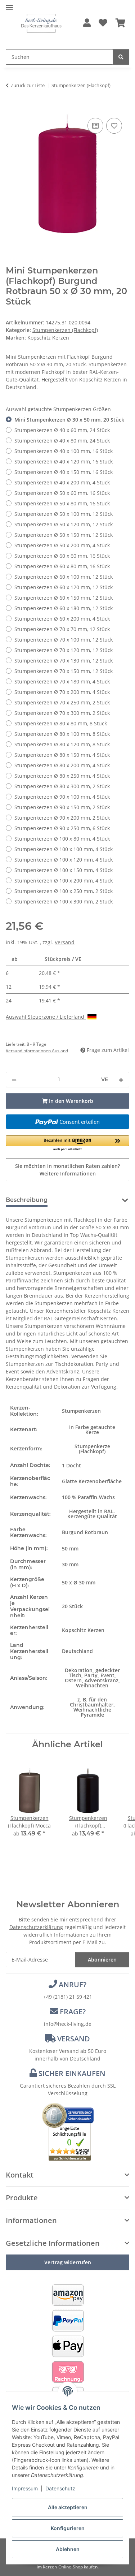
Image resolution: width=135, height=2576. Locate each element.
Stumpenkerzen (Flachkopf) (65, 330)
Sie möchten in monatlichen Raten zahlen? (67, 1170)
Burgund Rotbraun (85, 1532)
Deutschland (77, 1651)
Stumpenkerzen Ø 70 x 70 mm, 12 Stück (62, 629)
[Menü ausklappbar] (9, 5)
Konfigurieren (68, 2528)
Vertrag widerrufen (68, 2262)
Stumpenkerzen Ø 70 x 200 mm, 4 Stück (62, 692)
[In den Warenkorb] (12, 108)
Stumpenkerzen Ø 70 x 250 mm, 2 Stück (62, 702)
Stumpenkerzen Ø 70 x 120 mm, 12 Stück (64, 650)
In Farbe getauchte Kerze (92, 1430)
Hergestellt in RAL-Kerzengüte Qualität (92, 1514)
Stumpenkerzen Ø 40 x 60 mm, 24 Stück (62, 430)
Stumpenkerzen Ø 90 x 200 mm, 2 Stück (62, 818)
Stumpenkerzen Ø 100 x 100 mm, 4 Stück (64, 849)
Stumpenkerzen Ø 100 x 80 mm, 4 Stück (62, 839)
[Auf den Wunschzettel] (114, 126)
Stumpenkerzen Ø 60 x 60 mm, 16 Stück (62, 556)
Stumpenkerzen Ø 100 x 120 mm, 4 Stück (64, 860)
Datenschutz (60, 2488)
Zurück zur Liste (28, 85)
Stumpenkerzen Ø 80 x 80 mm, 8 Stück (61, 723)
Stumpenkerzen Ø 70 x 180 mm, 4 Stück (62, 681)
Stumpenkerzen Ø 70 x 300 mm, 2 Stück (62, 713)
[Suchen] (121, 57)
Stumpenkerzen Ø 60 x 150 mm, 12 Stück (64, 598)
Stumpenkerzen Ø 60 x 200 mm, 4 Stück (62, 619)
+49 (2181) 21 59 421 (68, 1997)
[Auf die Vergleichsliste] (95, 126)
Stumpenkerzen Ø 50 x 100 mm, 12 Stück (64, 514)
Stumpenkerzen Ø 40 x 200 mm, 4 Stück (62, 482)
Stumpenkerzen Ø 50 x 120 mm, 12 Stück (64, 524)
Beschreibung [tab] (27, 1200)
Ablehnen (68, 2549)
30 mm (70, 1564)
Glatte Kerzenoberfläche (92, 1481)
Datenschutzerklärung (36, 1927)
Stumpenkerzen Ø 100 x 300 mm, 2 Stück (64, 901)
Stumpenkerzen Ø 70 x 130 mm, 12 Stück (64, 661)
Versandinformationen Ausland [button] (37, 1051)
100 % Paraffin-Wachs (88, 1497)
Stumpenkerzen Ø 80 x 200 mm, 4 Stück (62, 765)
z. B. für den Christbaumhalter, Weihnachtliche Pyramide (92, 1707)
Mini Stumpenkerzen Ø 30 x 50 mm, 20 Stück (69, 420)
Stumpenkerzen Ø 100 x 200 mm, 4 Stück (64, 881)
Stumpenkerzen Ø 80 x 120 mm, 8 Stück (62, 744)
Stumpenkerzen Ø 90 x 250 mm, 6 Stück (62, 828)
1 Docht (71, 1465)
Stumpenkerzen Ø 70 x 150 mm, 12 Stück (64, 671)
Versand (65, 942)
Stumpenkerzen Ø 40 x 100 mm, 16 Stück (64, 451)
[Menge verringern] (14, 1080)
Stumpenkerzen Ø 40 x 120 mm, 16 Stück (64, 461)
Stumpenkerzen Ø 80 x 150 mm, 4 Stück (62, 755)
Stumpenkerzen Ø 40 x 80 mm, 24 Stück (62, 441)
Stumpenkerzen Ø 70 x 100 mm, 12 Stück (64, 640)
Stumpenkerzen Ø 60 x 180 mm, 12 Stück (64, 608)
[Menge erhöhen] (121, 1080)
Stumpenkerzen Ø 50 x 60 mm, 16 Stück (62, 493)
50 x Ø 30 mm (79, 1582)
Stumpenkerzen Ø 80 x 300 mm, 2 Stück (62, 786)
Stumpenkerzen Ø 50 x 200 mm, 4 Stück (62, 545)
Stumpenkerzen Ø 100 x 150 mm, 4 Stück (64, 870)
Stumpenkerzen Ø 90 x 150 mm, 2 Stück (62, 807)
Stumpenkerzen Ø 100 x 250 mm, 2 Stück (64, 891)
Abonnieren (102, 1960)
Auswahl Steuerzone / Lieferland (46, 1017)
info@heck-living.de (68, 2024)
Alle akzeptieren (68, 2507)
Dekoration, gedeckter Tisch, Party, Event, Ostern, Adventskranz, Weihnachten (92, 1678)
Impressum (25, 2488)
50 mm (70, 1548)
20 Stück (72, 1606)
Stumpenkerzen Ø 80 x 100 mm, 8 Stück (62, 734)
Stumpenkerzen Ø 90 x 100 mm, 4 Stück (62, 797)
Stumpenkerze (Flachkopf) (92, 1449)
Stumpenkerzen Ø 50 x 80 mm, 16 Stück (62, 503)
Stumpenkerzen (81, 1411)
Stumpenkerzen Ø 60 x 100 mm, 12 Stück (64, 577)
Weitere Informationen (68, 1173)
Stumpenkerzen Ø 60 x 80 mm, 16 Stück (62, 566)
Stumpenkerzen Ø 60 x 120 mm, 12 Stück (64, 587)
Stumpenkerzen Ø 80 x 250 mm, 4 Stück (62, 776)
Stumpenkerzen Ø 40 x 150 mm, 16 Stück (64, 472)
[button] (87, 23)
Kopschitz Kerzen (83, 1630)
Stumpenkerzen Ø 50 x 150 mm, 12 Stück (64, 535)
